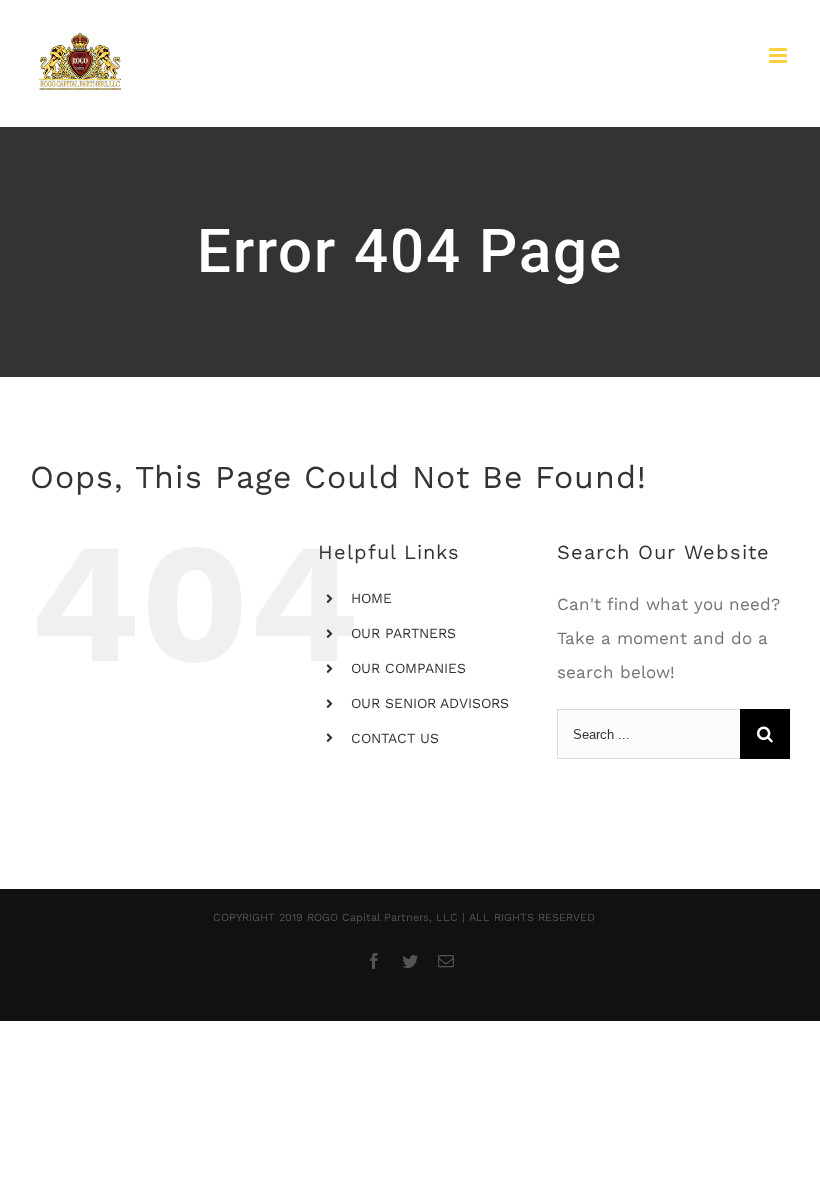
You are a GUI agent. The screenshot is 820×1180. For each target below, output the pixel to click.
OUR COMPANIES (408, 668)
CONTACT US (395, 738)
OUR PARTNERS (403, 633)
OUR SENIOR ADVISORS (430, 703)
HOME (371, 598)
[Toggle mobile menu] (779, 55)
